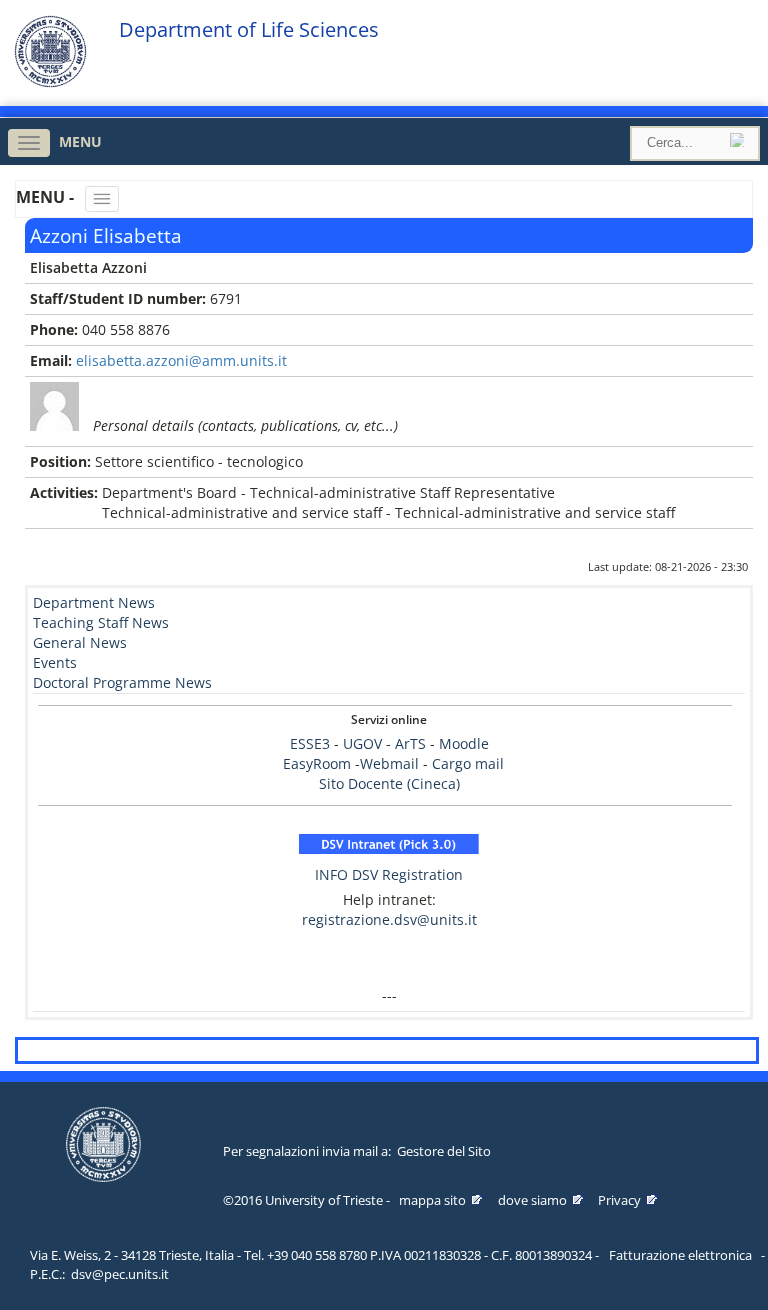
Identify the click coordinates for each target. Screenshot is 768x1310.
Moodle (464, 743)
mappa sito (432, 1200)
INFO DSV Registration (389, 874)
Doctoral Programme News (122, 682)
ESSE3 (310, 743)
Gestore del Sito (444, 1151)
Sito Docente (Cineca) (389, 783)
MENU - (47, 197)
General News (80, 642)
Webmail (389, 763)
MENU (80, 141)
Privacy (619, 1200)
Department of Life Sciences (249, 30)
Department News (94, 602)
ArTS (410, 743)
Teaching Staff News (101, 622)
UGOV (362, 743)
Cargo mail (468, 763)
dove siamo (532, 1200)
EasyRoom (319, 763)
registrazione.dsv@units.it (389, 919)
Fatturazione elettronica (680, 1255)
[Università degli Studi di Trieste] (50, 82)
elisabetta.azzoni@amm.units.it (181, 360)
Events (55, 662)
